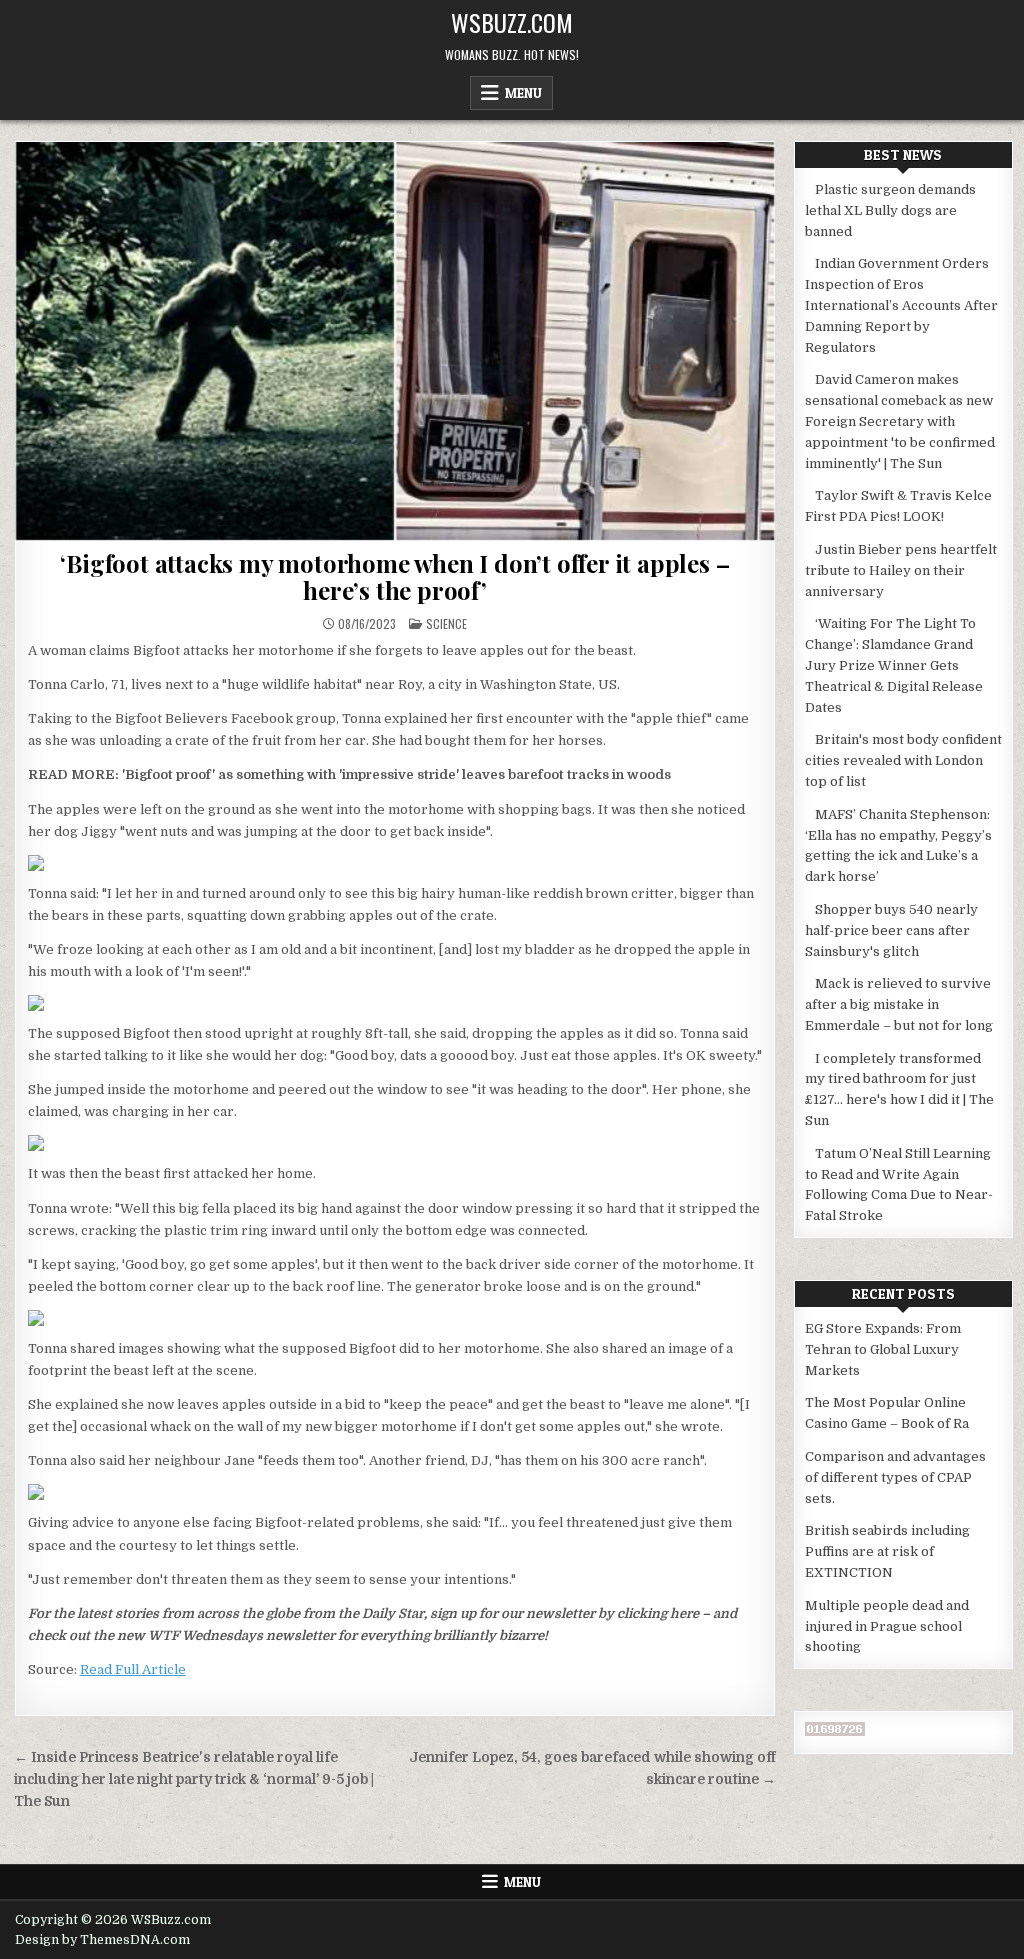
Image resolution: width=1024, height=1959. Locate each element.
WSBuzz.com (512, 22)
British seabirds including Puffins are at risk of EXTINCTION (887, 1551)
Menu (523, 93)
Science (446, 623)
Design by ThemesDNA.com (102, 1940)
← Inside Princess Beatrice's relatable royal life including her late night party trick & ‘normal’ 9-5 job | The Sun (194, 1779)
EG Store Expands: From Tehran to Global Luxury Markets (883, 1349)
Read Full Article (133, 1669)
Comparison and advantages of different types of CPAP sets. (895, 1477)
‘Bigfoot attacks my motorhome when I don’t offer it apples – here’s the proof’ (394, 576)
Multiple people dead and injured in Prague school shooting (887, 1626)
